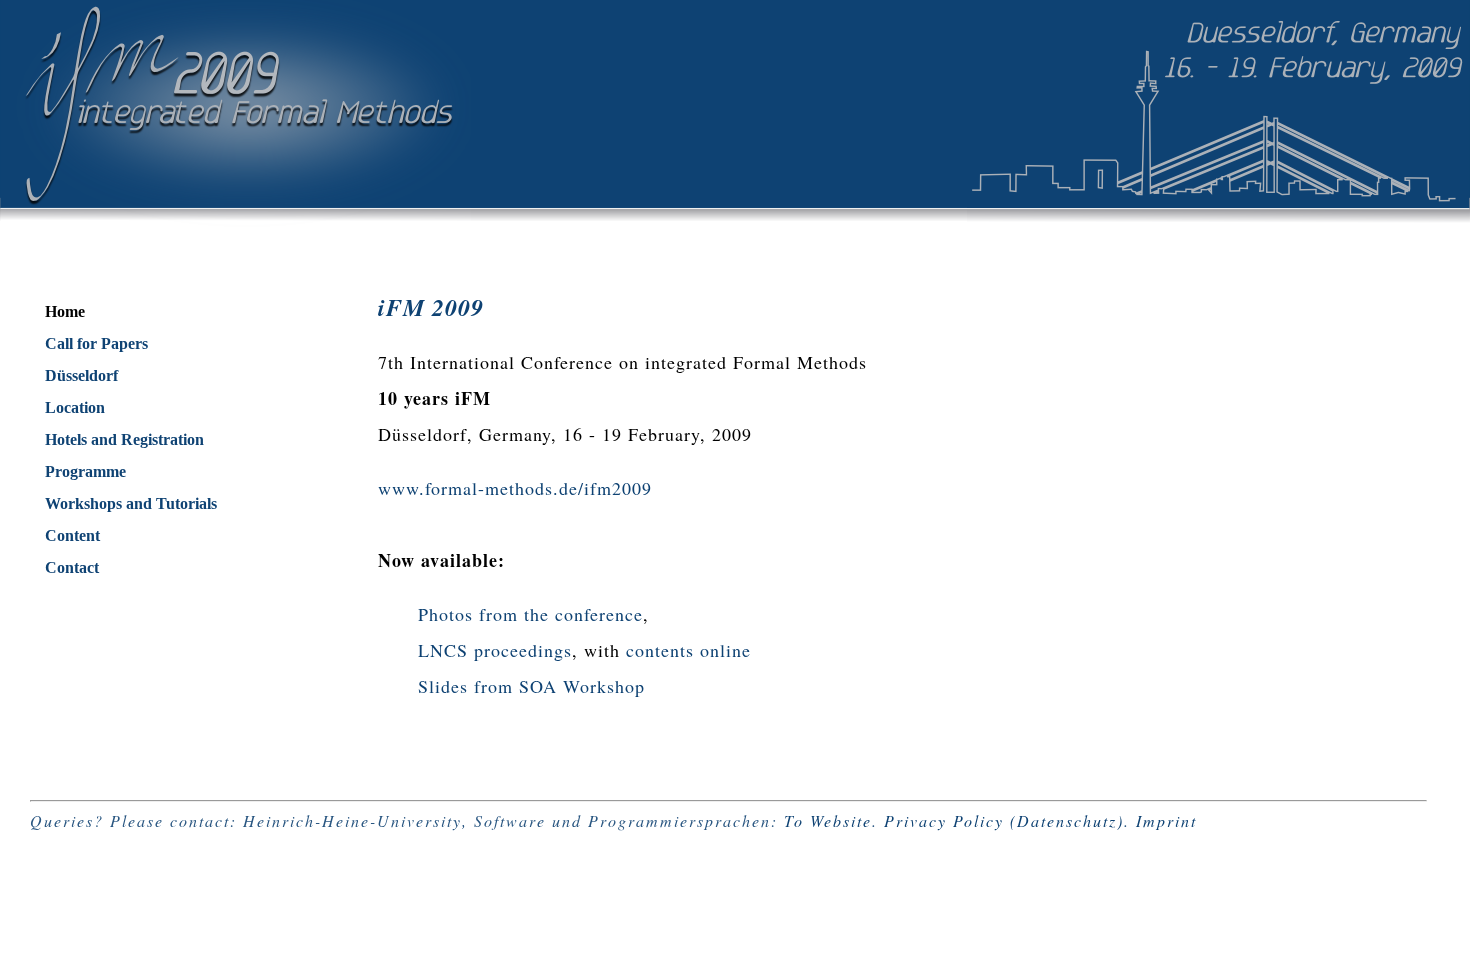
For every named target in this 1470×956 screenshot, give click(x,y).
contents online (688, 650)
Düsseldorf (81, 375)
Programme (85, 471)
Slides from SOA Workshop (531, 686)
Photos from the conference (530, 614)
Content (72, 535)
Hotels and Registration (124, 439)
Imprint (1166, 820)
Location (75, 407)
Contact (72, 567)
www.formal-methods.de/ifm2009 (515, 488)
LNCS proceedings (495, 650)
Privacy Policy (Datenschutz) (1004, 820)
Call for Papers (96, 343)
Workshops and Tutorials (131, 503)
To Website (828, 820)
